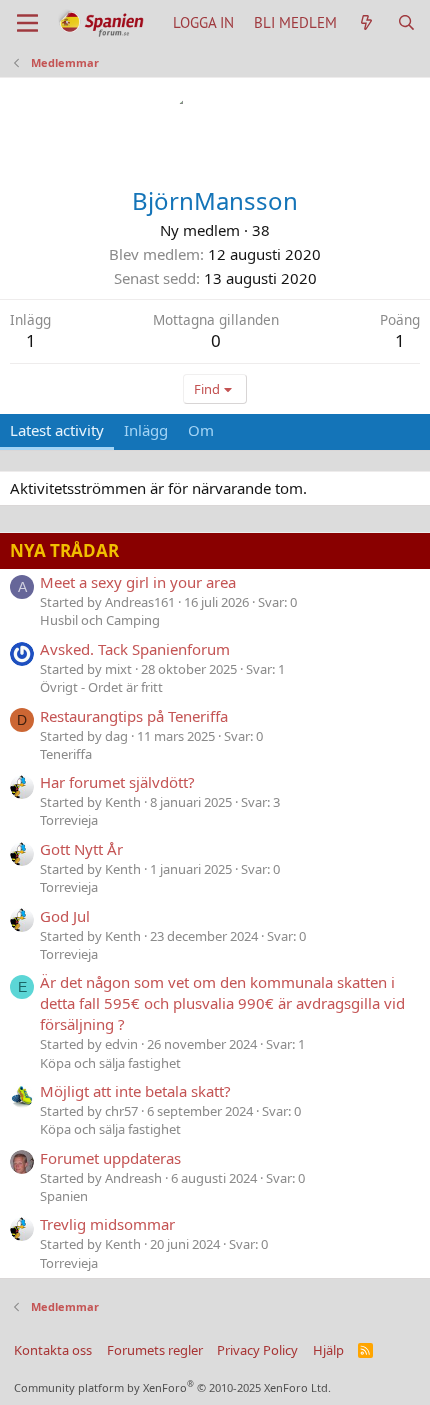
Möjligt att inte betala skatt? (135, 1091)
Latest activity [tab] (57, 430)
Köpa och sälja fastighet (110, 1063)
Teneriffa (66, 754)
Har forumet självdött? (117, 782)
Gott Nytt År (81, 849)
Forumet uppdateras (110, 1158)
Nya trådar (64, 550)
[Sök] (406, 22)
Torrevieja (69, 820)
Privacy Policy (257, 1350)
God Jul (65, 916)
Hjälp (328, 1350)
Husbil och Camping (100, 620)
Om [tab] (201, 430)
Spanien (64, 1196)
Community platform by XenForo (172, 1387)
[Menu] (27, 23)
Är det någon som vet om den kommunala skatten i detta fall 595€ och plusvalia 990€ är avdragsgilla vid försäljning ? (222, 1003)
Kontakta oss (53, 1350)
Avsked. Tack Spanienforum (135, 649)
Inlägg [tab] (146, 430)
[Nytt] (366, 22)
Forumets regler (155, 1350)
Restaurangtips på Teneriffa (134, 716)
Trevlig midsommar (107, 1224)
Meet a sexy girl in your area (138, 582)
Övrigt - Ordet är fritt (101, 687)
